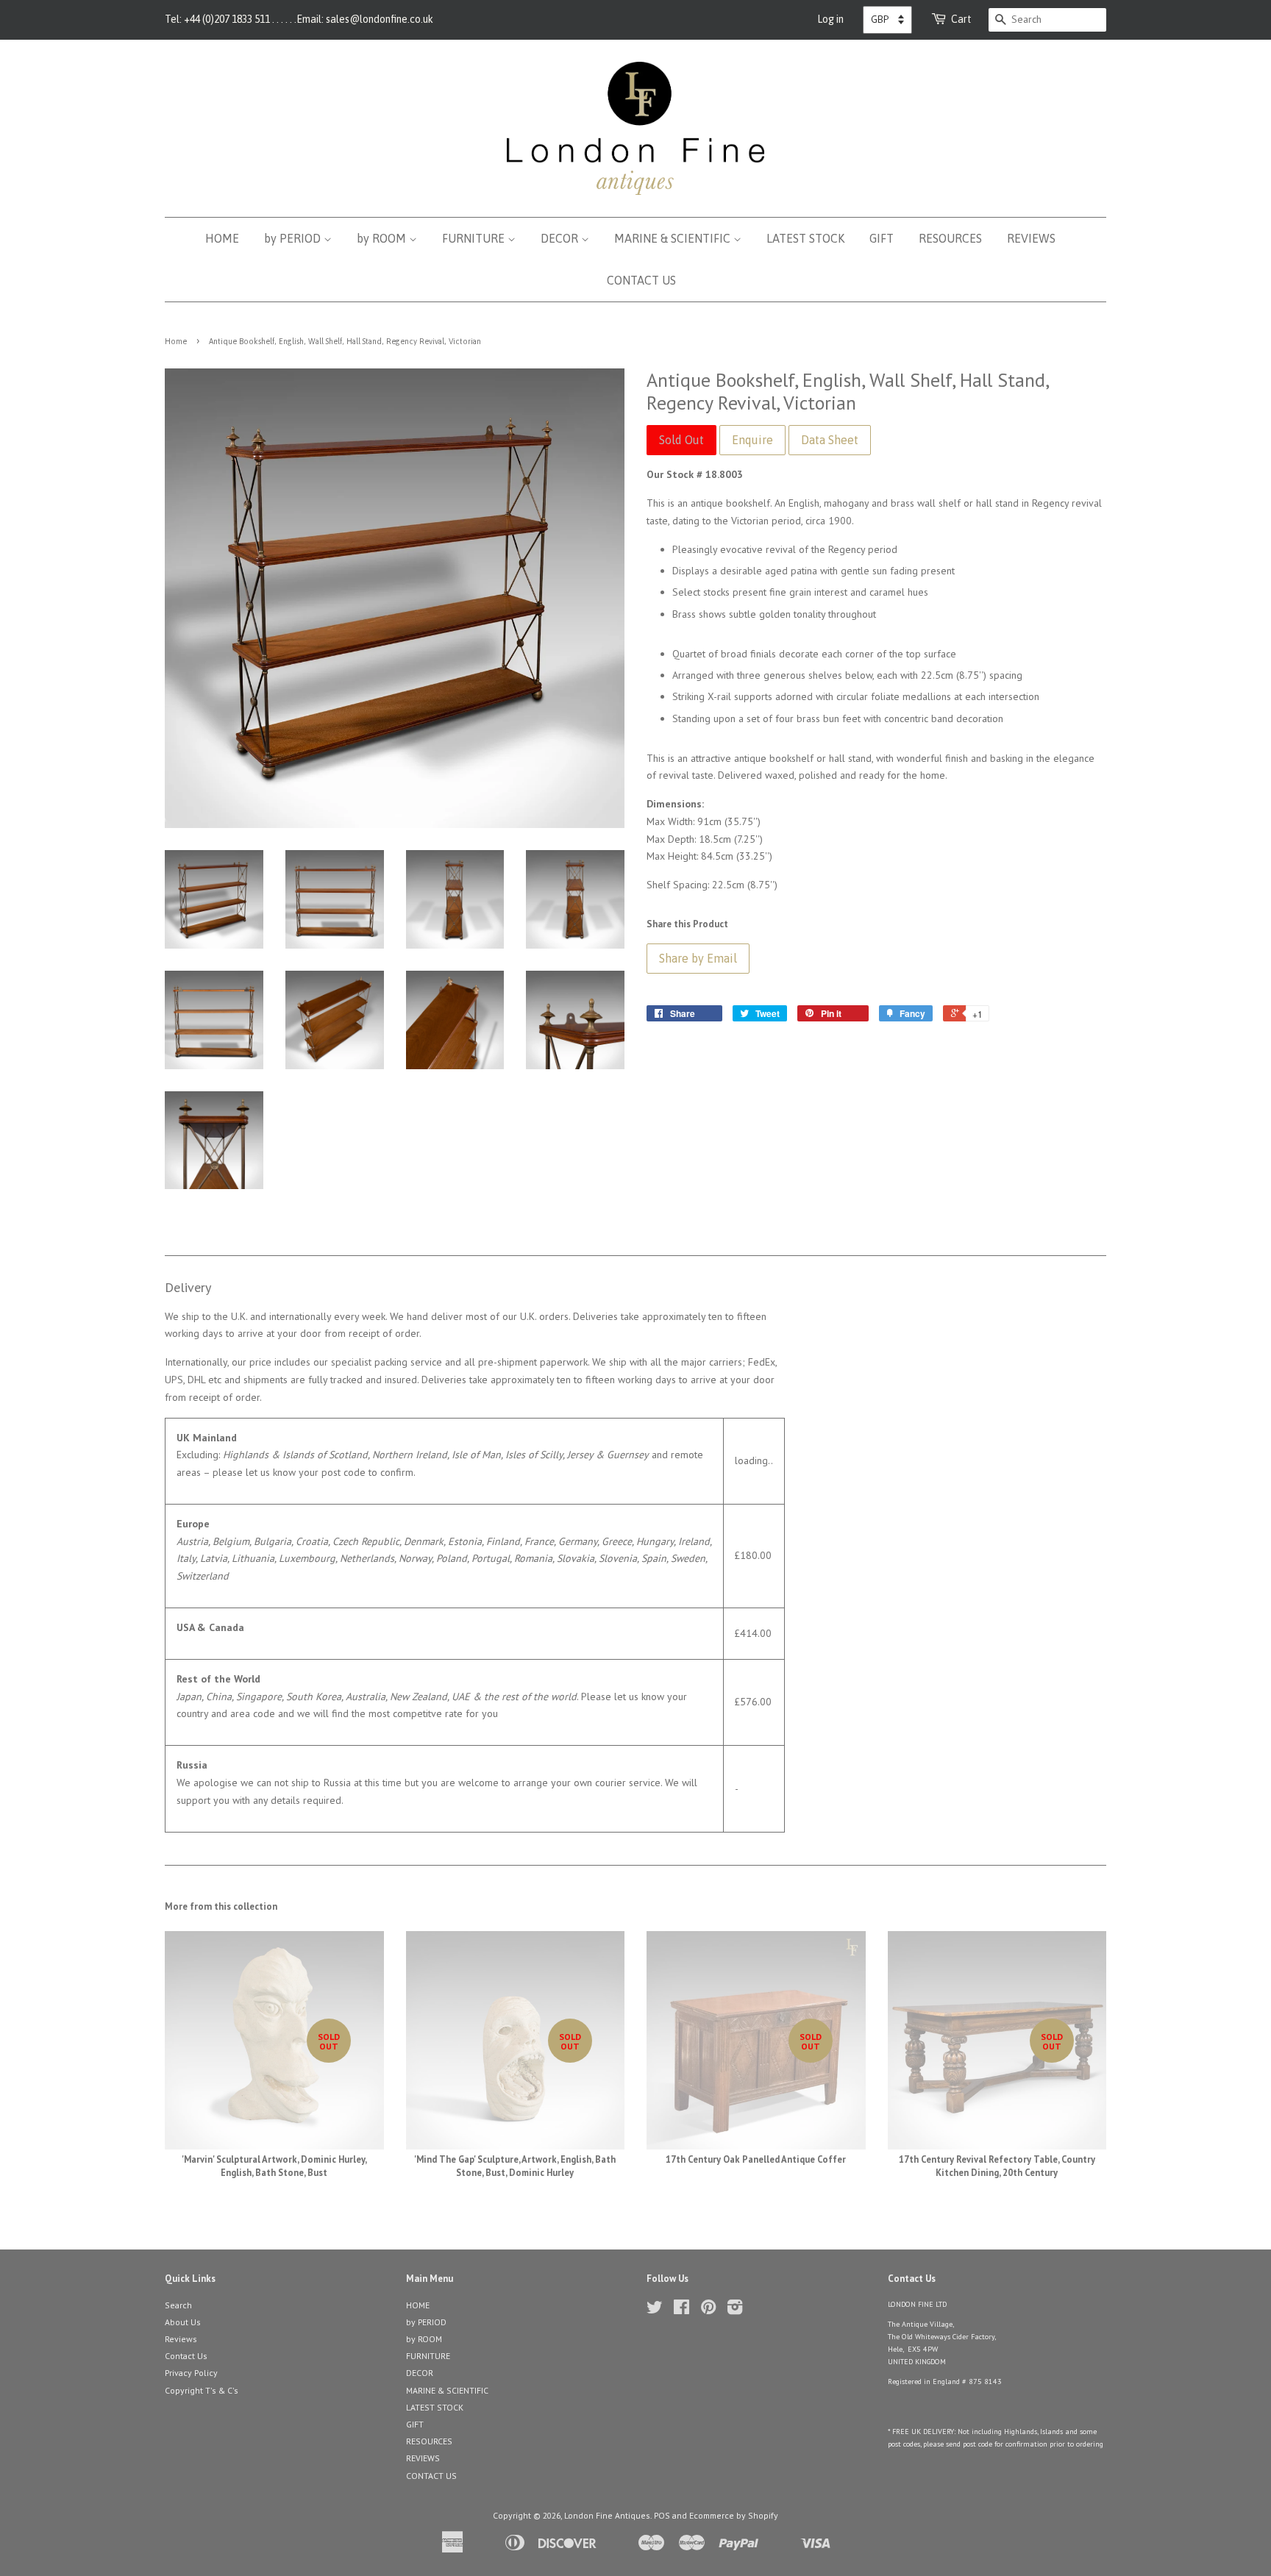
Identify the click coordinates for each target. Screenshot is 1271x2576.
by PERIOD (294, 238)
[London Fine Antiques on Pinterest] (708, 2310)
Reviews (181, 2339)
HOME (222, 238)
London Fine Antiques (607, 2515)
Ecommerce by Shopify (734, 2515)
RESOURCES (950, 238)
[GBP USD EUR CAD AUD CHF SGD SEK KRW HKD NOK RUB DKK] (887, 20)
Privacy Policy (191, 2373)
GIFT (882, 238)
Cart (961, 19)
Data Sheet (830, 440)
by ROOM (383, 238)
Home (176, 341)
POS (662, 2515)
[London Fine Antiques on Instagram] (735, 2310)
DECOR (561, 238)
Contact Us (186, 2356)
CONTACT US (641, 280)
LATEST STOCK (805, 238)
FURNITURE (475, 238)
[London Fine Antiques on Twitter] (655, 2310)
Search (178, 2305)
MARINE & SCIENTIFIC (674, 238)
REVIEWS (1031, 238)
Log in (830, 19)
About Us (183, 2322)
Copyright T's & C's (202, 2390)
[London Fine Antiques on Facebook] (681, 2310)
